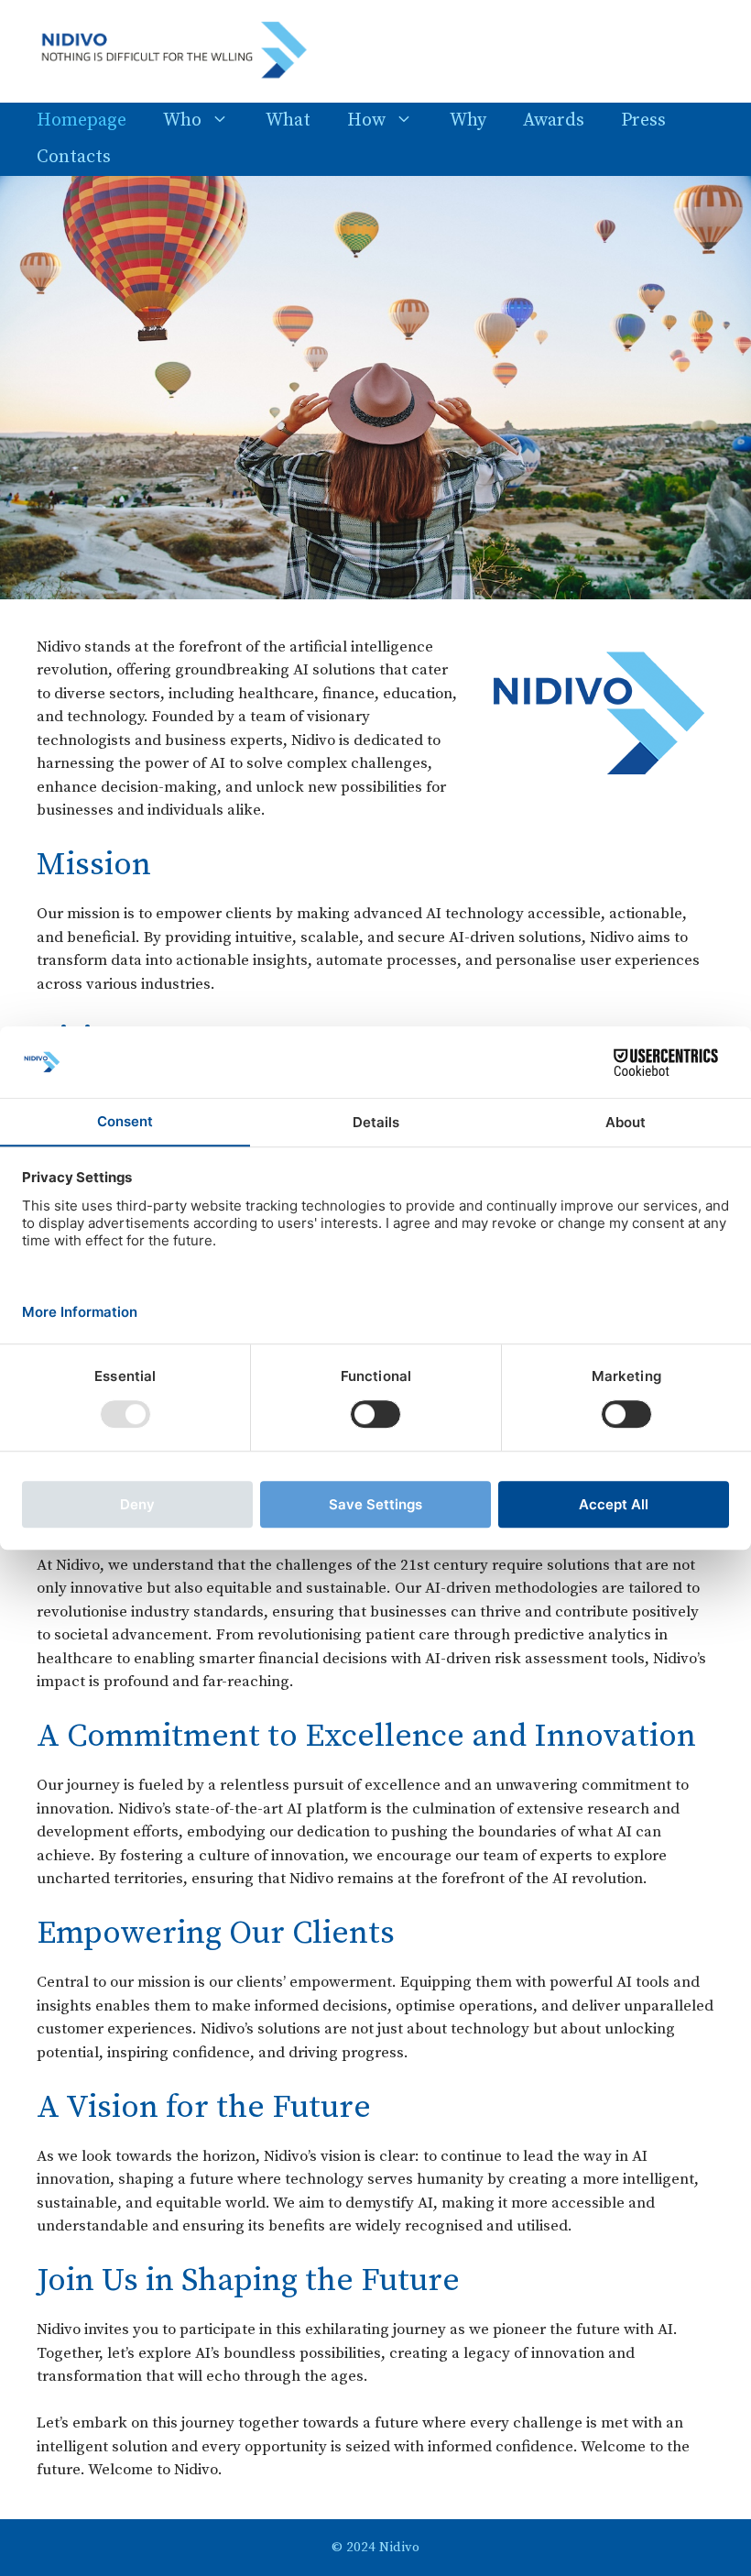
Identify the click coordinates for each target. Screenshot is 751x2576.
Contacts (74, 157)
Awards (554, 121)
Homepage (82, 121)
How (366, 121)
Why (468, 121)
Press (643, 121)
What (288, 121)
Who (182, 121)
